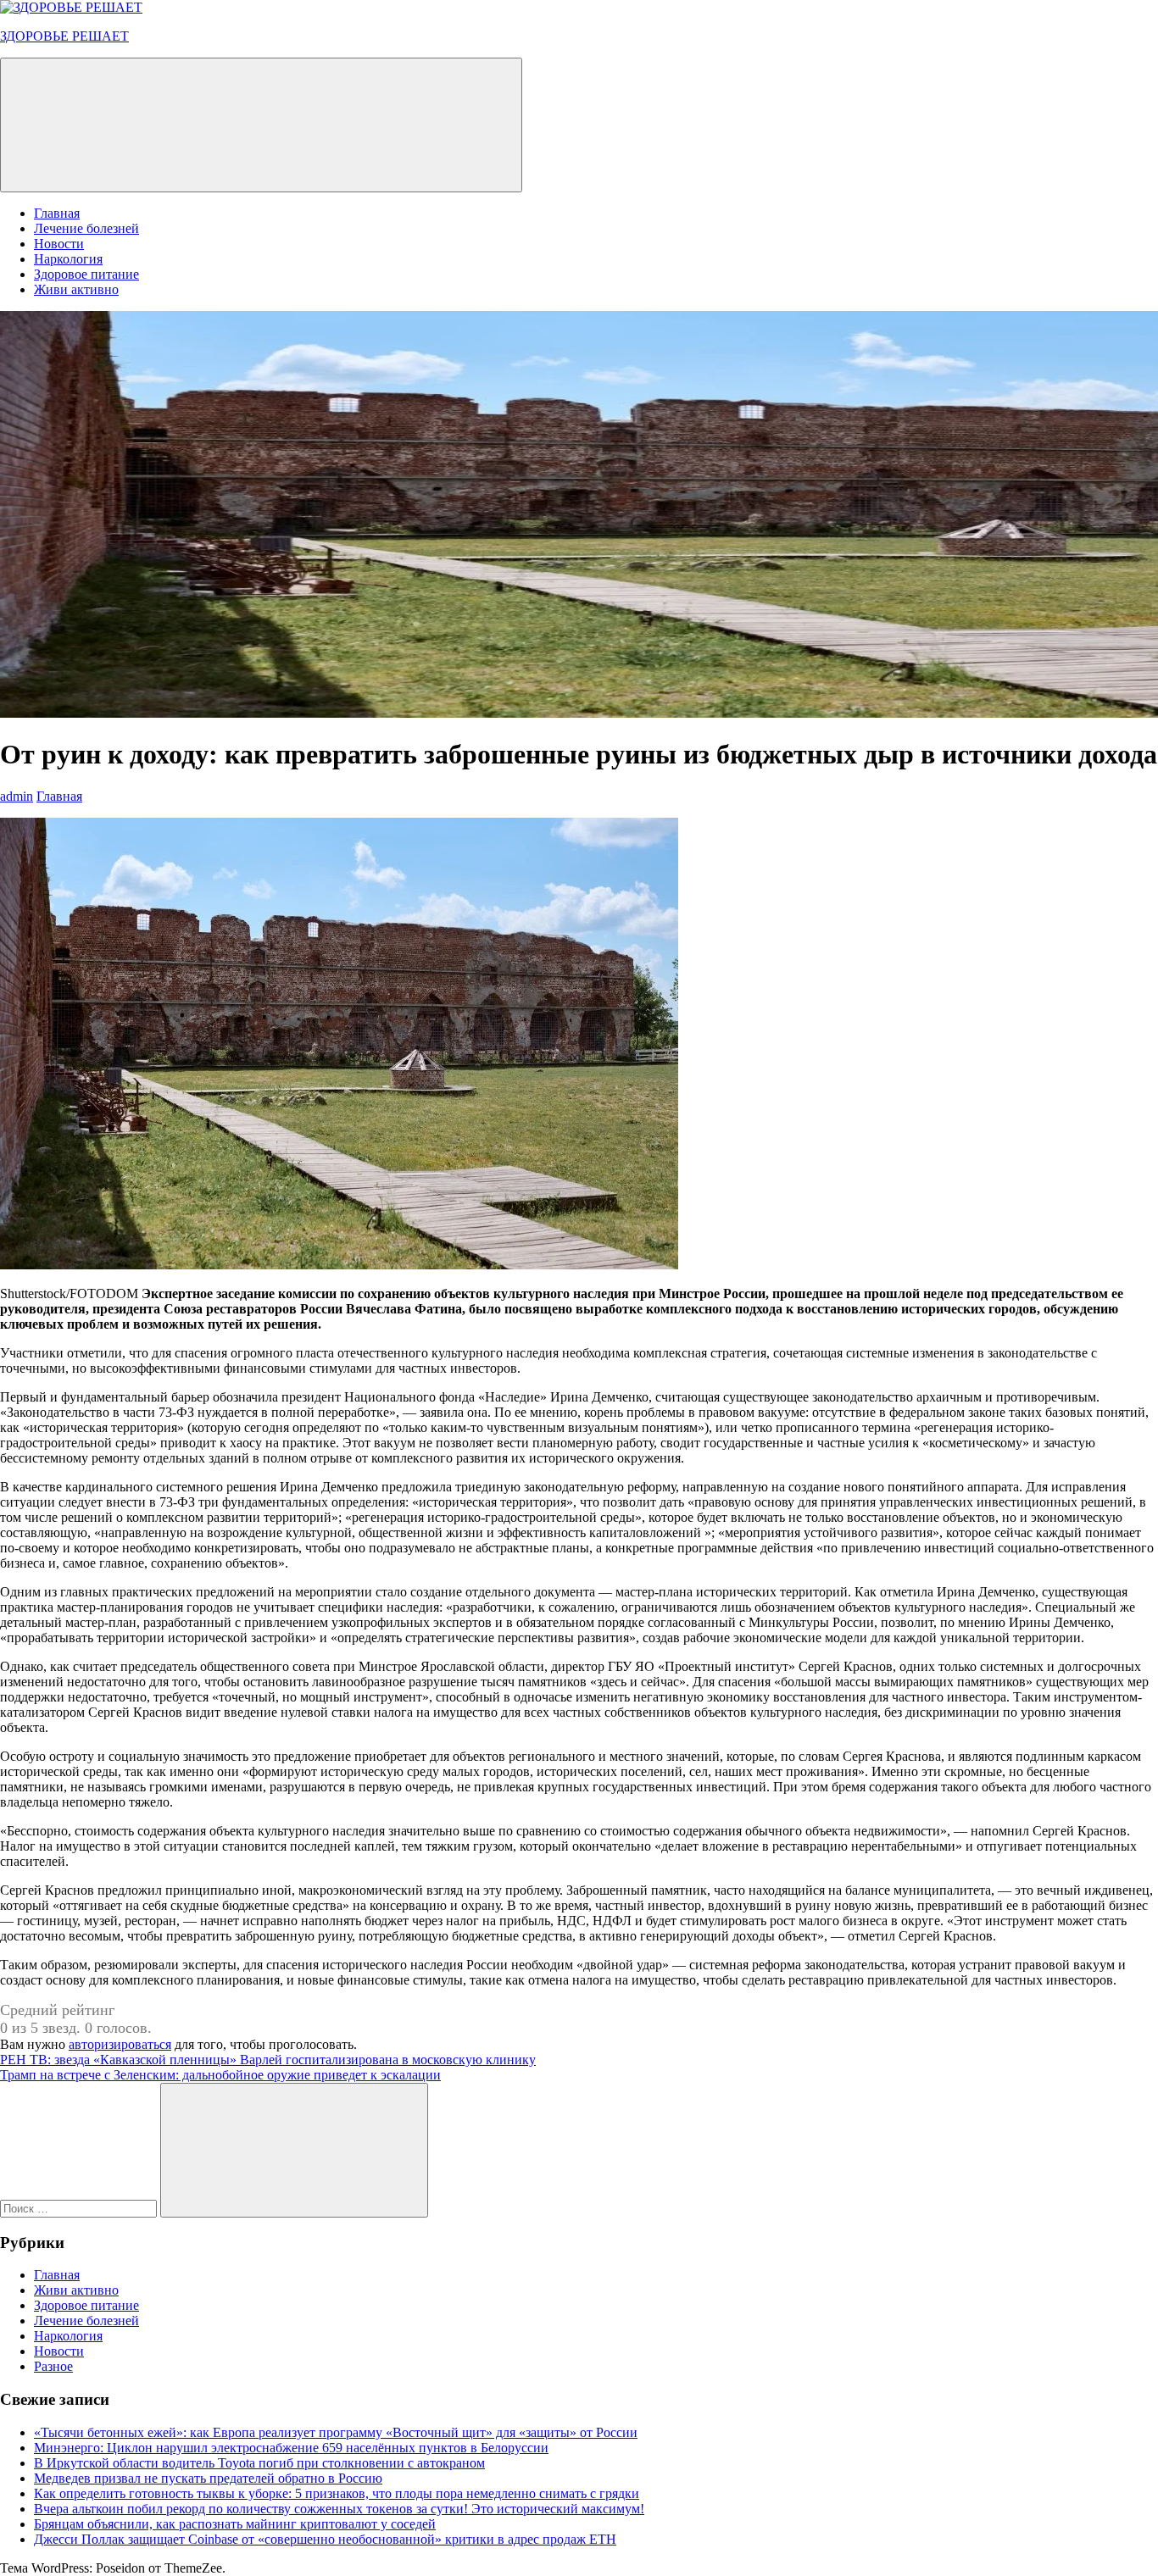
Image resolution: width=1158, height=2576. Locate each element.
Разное (53, 2366)
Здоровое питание (86, 274)
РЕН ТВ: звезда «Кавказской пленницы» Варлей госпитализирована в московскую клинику (268, 2060)
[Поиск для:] (80, 2208)
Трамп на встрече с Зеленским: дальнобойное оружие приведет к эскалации (220, 2075)
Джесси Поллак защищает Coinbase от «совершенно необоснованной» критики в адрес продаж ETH (325, 2539)
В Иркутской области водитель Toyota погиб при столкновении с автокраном (259, 2463)
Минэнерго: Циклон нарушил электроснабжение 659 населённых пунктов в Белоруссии (291, 2448)
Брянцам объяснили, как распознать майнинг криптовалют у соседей (235, 2524)
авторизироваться (120, 2044)
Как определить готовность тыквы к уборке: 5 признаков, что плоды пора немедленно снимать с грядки (337, 2493)
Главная (57, 213)
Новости (59, 244)
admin (17, 796)
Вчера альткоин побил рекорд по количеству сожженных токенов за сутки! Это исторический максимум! (339, 2509)
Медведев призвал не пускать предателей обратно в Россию (208, 2478)
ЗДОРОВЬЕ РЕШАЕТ (64, 36)
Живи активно (76, 289)
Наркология (68, 259)
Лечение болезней (86, 228)
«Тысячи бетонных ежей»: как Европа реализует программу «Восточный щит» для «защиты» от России (336, 2432)
